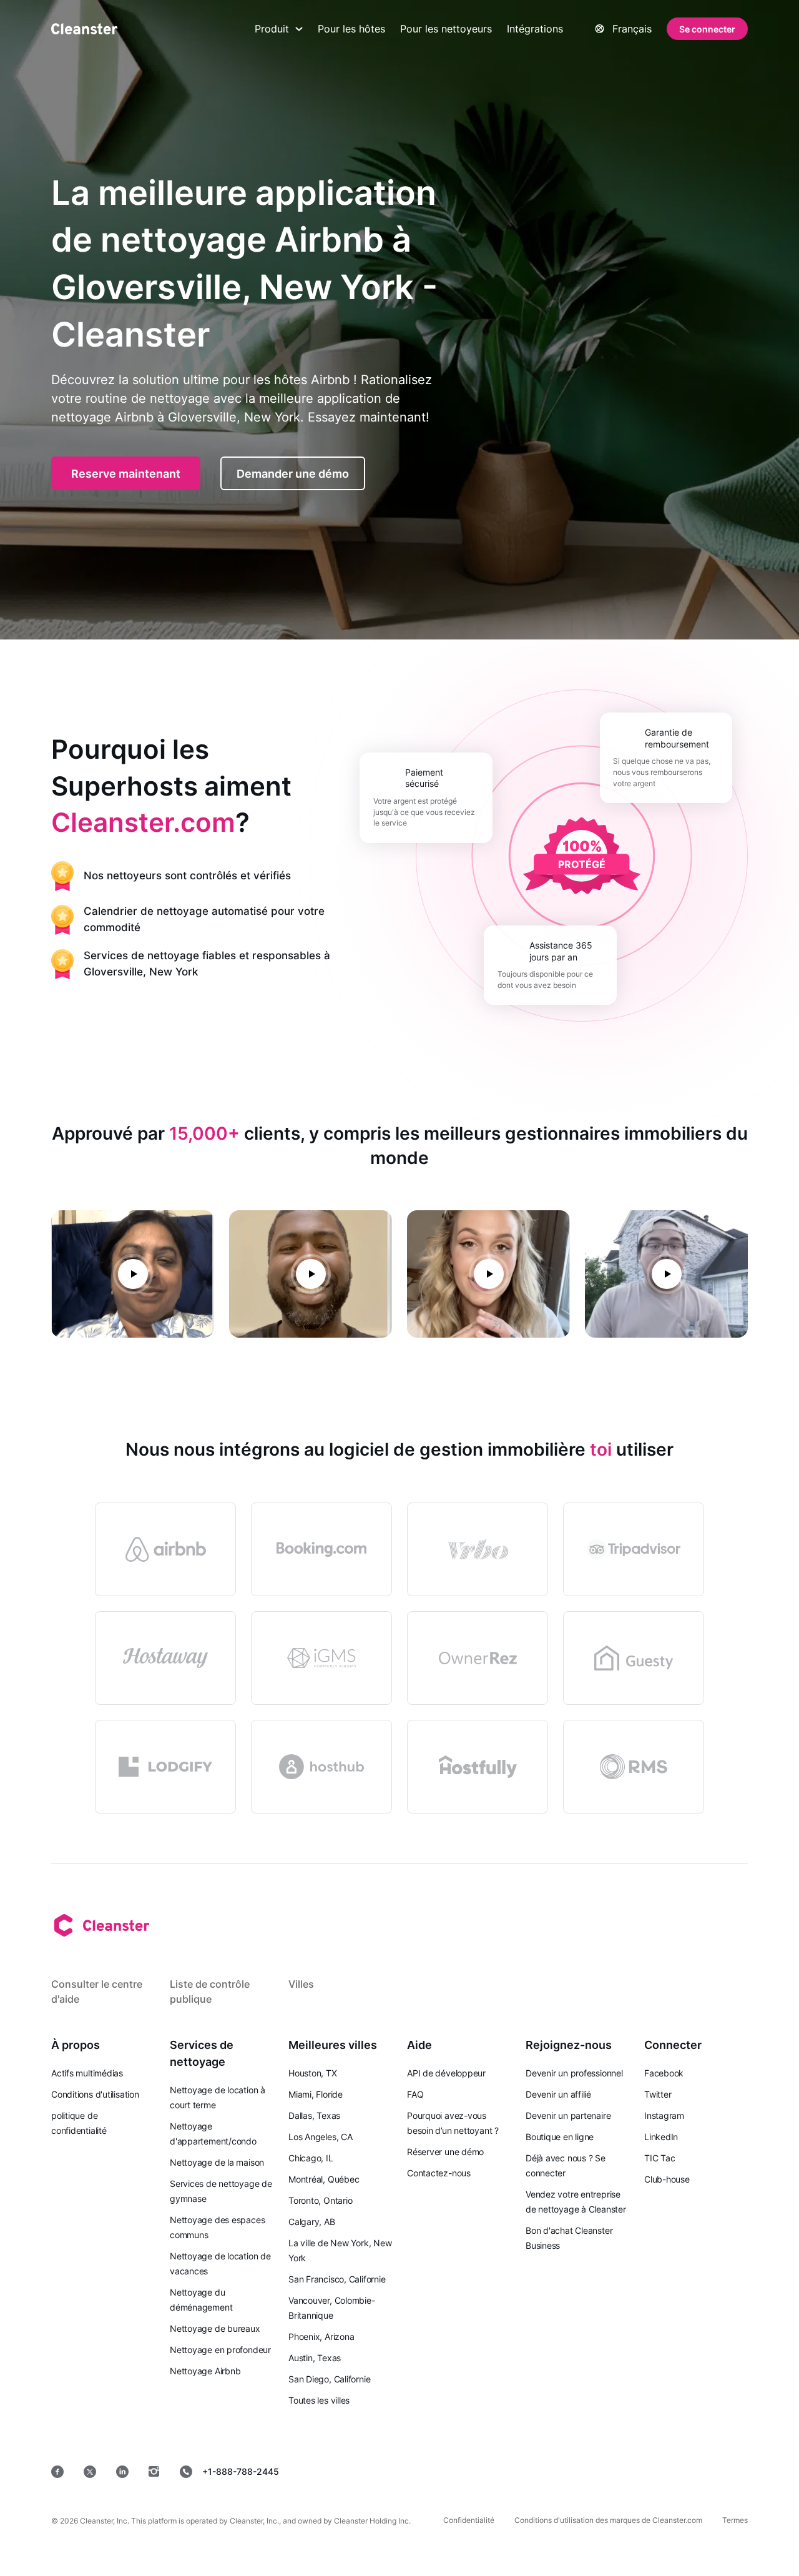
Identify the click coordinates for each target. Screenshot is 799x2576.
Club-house (667, 2179)
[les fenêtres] (710, 2471)
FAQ (415, 2094)
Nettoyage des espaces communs (217, 2227)
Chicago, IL (311, 2158)
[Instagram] (154, 2472)
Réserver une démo (445, 2152)
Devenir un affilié (558, 2094)
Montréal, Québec (324, 2179)
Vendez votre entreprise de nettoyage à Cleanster (576, 2202)
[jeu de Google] (544, 2471)
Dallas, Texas (314, 2115)
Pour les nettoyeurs (446, 29)
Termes (735, 2520)
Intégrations (535, 29)
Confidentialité (469, 2520)
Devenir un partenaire (568, 2115)
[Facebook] (57, 2472)
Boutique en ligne (560, 2137)
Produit (272, 29)
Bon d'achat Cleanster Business (569, 2238)
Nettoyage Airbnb (205, 2371)
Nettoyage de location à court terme (218, 2097)
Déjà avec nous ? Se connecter (566, 2165)
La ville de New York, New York (340, 2250)
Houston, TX (313, 2073)
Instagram (664, 2115)
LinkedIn (661, 2137)
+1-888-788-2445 (241, 2471)
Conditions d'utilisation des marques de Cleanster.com (608, 2520)
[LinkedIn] (122, 2472)
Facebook (664, 2073)
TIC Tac (659, 2158)
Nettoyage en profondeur (220, 2350)
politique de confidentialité (79, 2123)
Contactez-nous (439, 2173)
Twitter (658, 2094)
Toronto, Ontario (320, 2200)
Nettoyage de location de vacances (220, 2263)
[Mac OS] (630, 2471)
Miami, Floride (316, 2094)
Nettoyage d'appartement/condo (213, 2134)
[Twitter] (90, 2472)
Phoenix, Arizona (321, 2337)
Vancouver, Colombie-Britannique (332, 2308)
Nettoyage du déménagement (201, 2300)
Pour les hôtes (351, 29)
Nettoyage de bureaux (215, 2328)
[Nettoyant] (84, 29)
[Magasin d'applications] (454, 2471)
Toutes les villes (319, 2400)
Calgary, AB (312, 2222)
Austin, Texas (315, 2358)
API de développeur (446, 2073)
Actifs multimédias (87, 2073)
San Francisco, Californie (337, 2279)
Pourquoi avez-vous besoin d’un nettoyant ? (453, 2123)
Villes (301, 1984)
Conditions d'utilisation (95, 2094)
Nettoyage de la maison (217, 2162)
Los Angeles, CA (321, 2137)
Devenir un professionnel (574, 2073)
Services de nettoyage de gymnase (221, 2191)
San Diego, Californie (329, 2379)
